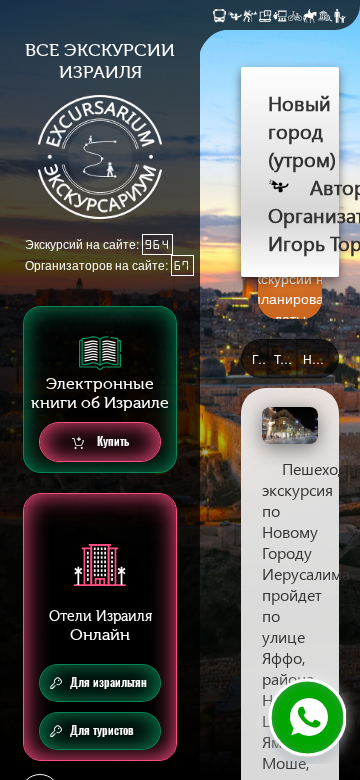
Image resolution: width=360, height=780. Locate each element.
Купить (111, 441)
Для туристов (102, 730)
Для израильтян (108, 682)
